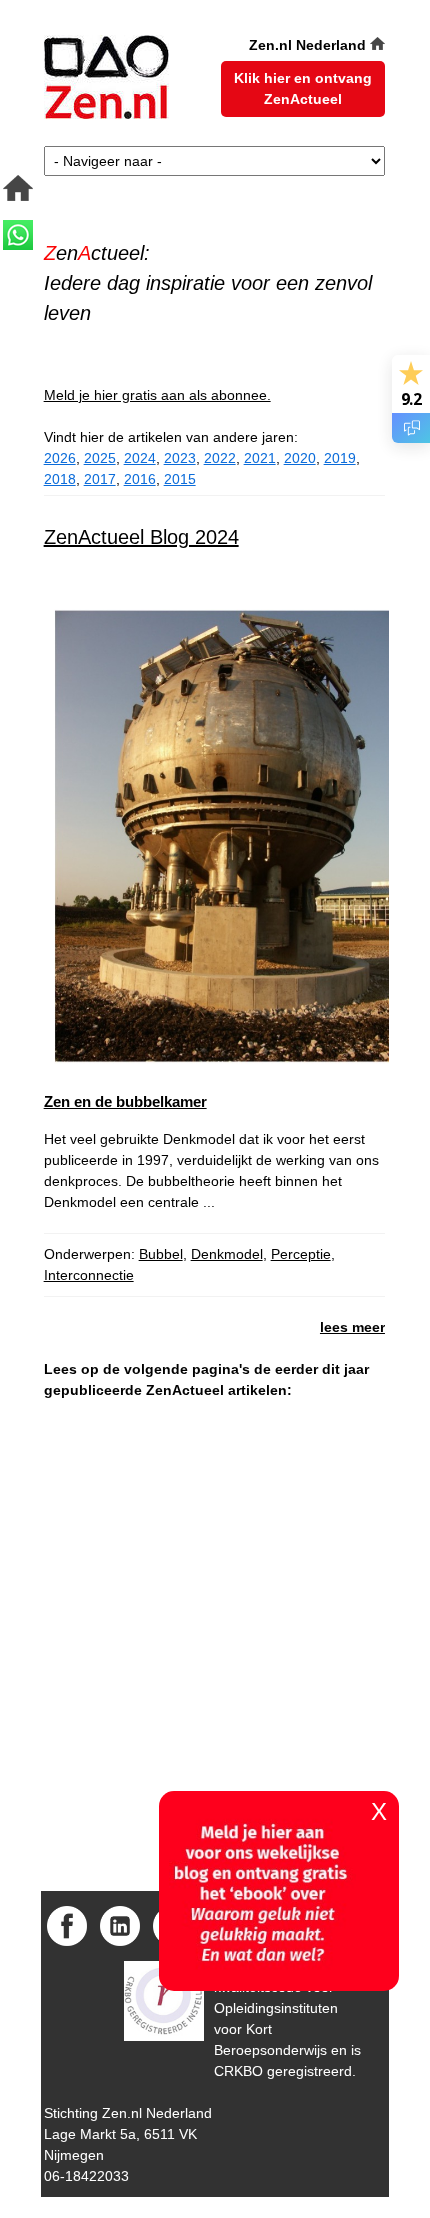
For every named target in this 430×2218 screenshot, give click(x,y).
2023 (180, 458)
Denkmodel (227, 1254)
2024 (140, 458)
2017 (100, 479)
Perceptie (301, 1254)
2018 (60, 479)
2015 (180, 479)
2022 (220, 458)
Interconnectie (89, 1275)
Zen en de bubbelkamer (125, 1101)
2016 (140, 479)
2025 (100, 458)
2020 (300, 458)
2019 (340, 458)
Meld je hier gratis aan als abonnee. (157, 395)
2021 (260, 458)
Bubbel (161, 1254)
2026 (60, 458)
